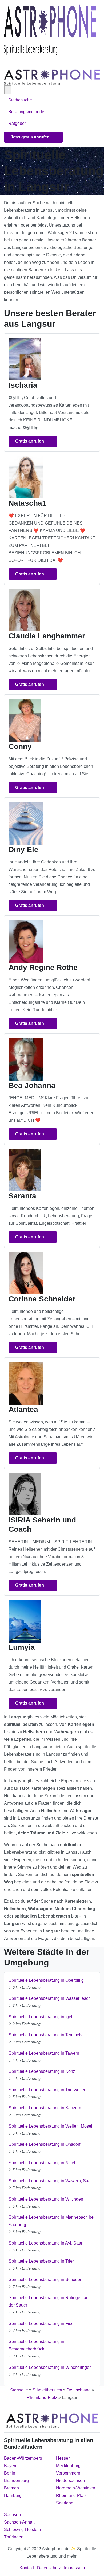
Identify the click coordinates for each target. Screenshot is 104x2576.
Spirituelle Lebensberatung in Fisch (42, 2323)
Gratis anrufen (30, 441)
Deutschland (79, 2390)
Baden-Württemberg (23, 2458)
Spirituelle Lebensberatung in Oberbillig (46, 1980)
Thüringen (14, 2537)
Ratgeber (17, 123)
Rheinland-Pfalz (42, 2397)
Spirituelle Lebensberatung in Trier (41, 2261)
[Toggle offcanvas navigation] (8, 90)
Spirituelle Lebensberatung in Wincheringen (50, 2367)
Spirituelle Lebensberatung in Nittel (42, 2163)
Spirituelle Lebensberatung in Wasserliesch (50, 1998)
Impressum (74, 2568)
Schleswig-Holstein (22, 2530)
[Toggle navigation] (10, 62)
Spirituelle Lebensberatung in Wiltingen (46, 2199)
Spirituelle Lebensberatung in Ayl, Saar (45, 2243)
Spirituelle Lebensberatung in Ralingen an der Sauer (49, 2301)
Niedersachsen (70, 2481)
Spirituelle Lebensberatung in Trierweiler (47, 2090)
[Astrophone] (50, 30)
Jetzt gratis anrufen (31, 137)
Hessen (63, 2458)
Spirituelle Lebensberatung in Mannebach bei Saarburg (52, 2221)
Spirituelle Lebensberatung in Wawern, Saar (50, 2181)
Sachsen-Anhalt (19, 2522)
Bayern (11, 2466)
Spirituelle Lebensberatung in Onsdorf (44, 2144)
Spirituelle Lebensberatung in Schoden (45, 2280)
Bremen (11, 2488)
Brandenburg (16, 2481)
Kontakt (27, 2568)
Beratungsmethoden (28, 112)
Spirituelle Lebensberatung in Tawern (44, 2053)
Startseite (19, 2390)
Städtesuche (20, 100)
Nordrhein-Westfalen (76, 2488)
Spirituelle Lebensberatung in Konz (42, 2071)
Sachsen (12, 2515)
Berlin (10, 2473)
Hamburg (13, 2495)
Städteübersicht (47, 2390)
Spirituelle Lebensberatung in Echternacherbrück (36, 2345)
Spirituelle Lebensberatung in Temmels (45, 2035)
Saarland (65, 2503)
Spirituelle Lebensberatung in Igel (40, 2017)
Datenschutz (49, 2568)
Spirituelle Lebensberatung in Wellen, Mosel (50, 2126)
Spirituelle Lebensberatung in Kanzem (45, 2108)
